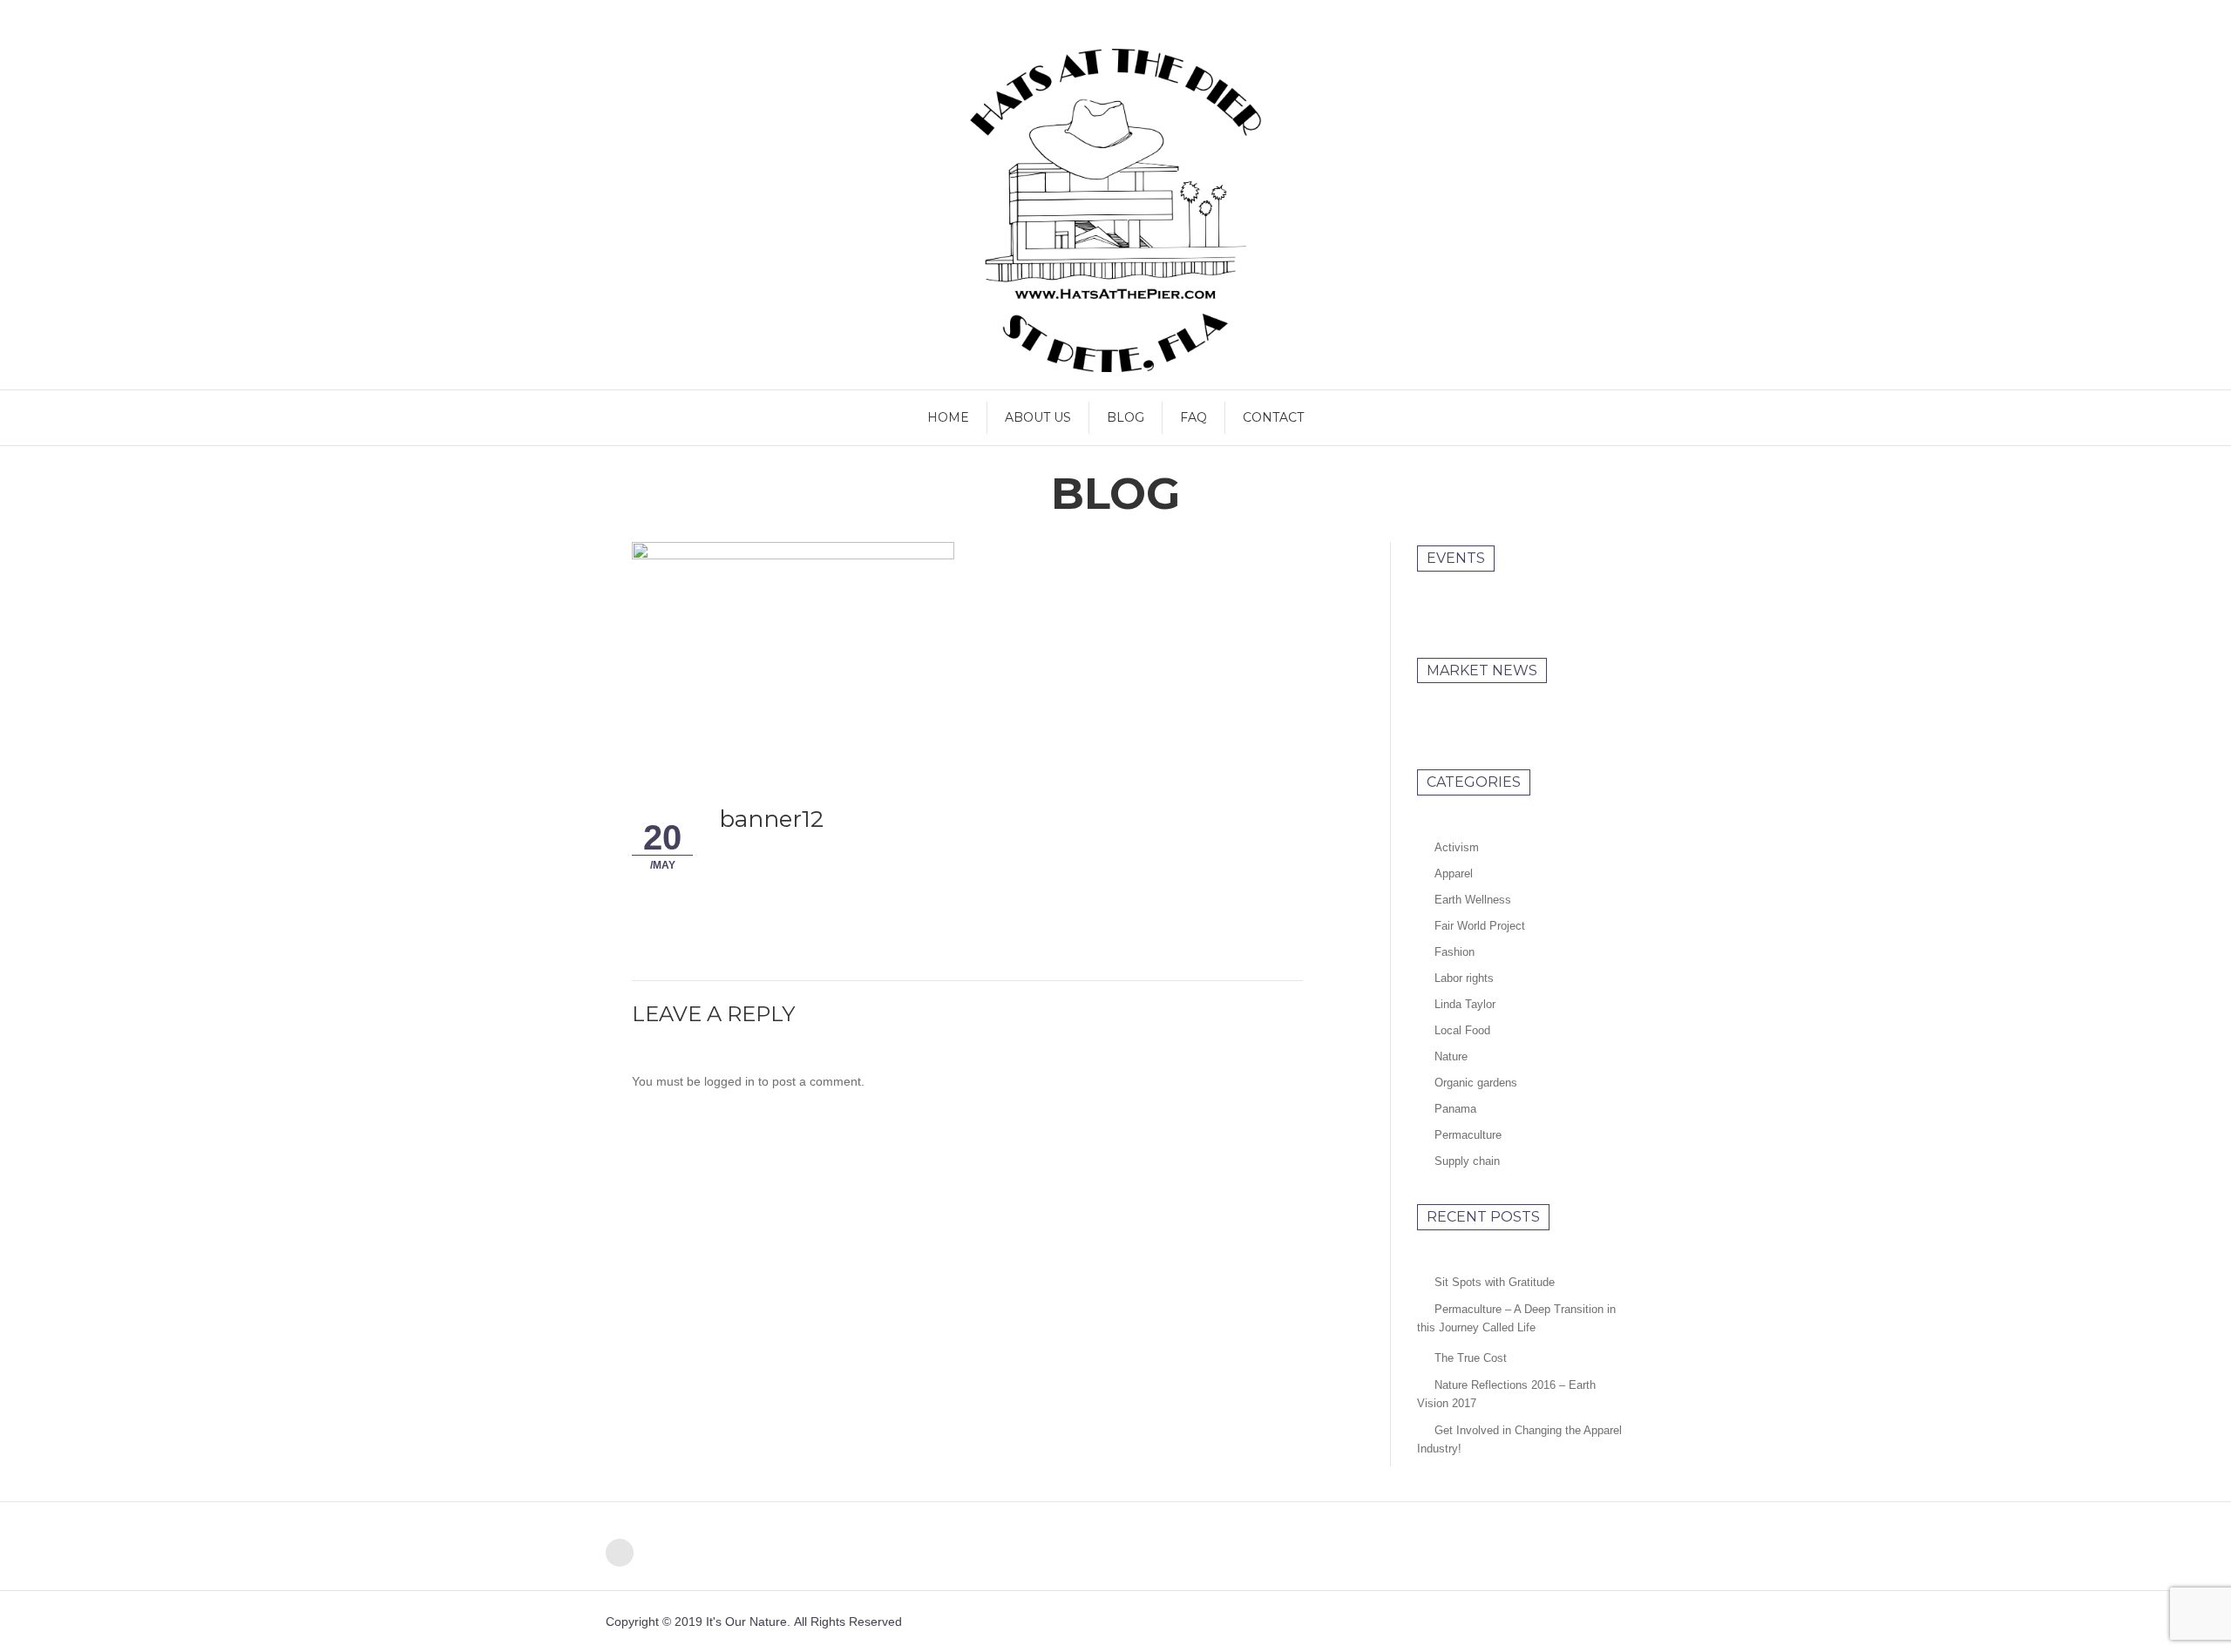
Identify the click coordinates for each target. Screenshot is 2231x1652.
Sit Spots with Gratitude (1495, 1282)
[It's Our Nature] (1115, 210)
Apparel (1454, 873)
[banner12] (793, 646)
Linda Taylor (1465, 1004)
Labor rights (1464, 978)
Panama (1455, 1109)
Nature (1451, 1056)
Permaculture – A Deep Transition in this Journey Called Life (1516, 1318)
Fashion (1455, 952)
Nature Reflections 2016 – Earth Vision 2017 (1506, 1394)
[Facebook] (620, 1553)
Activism (1457, 847)
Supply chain (1467, 1161)
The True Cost (1471, 1358)
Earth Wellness (1473, 900)
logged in (729, 1081)
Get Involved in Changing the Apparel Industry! (1519, 1439)
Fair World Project (1480, 926)
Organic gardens (1476, 1083)
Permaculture (1468, 1135)
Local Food (1462, 1030)
